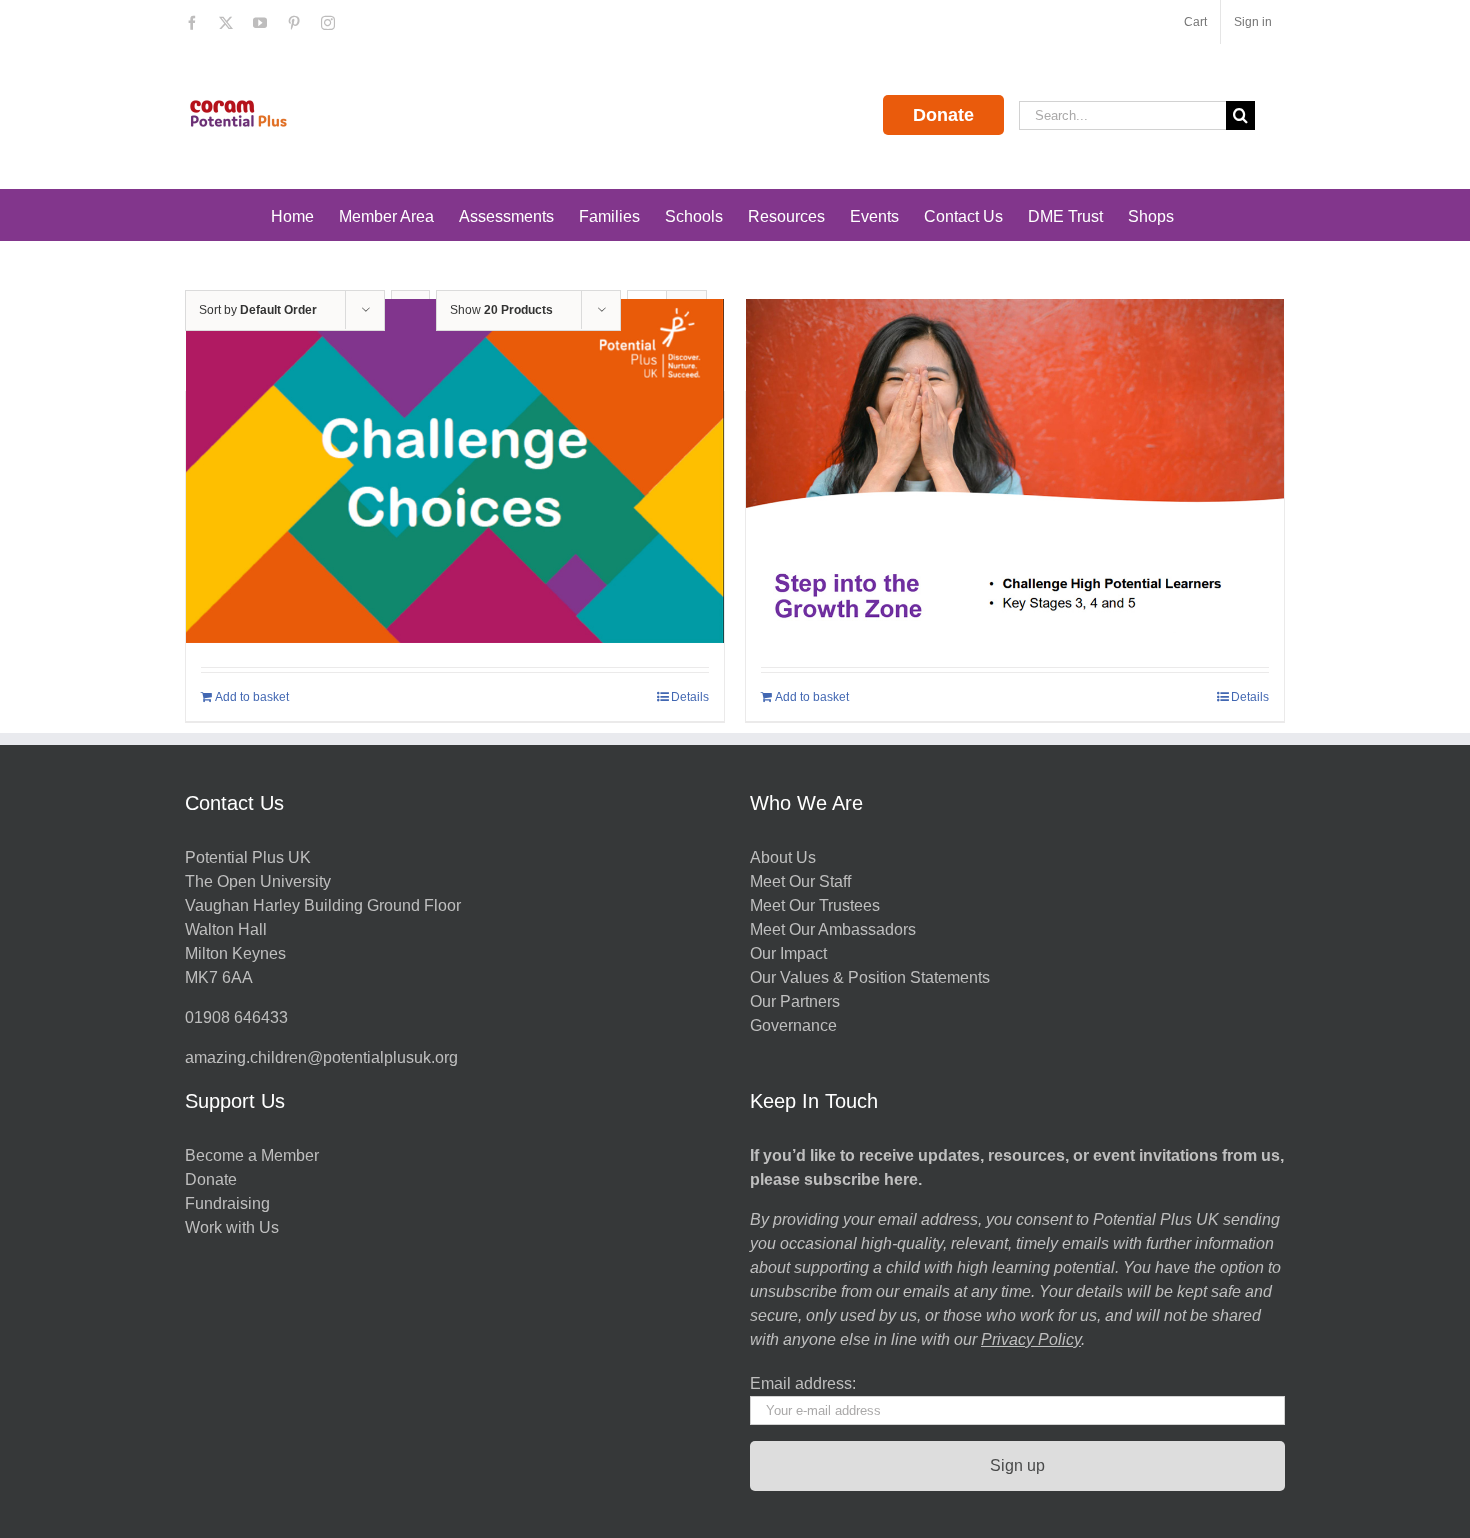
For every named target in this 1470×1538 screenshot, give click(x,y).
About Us (783, 857)
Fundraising (227, 1203)
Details (690, 697)
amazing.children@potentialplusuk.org (321, 1057)
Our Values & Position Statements (870, 977)
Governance (793, 1025)
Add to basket (252, 697)
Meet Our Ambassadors (833, 929)
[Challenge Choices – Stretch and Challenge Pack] (455, 478)
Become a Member (252, 1155)
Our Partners (795, 1001)
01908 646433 (236, 1017)
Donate (943, 115)
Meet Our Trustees (815, 905)
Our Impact (790, 953)
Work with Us (232, 1227)
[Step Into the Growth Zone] (1015, 478)
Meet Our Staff (800, 881)
